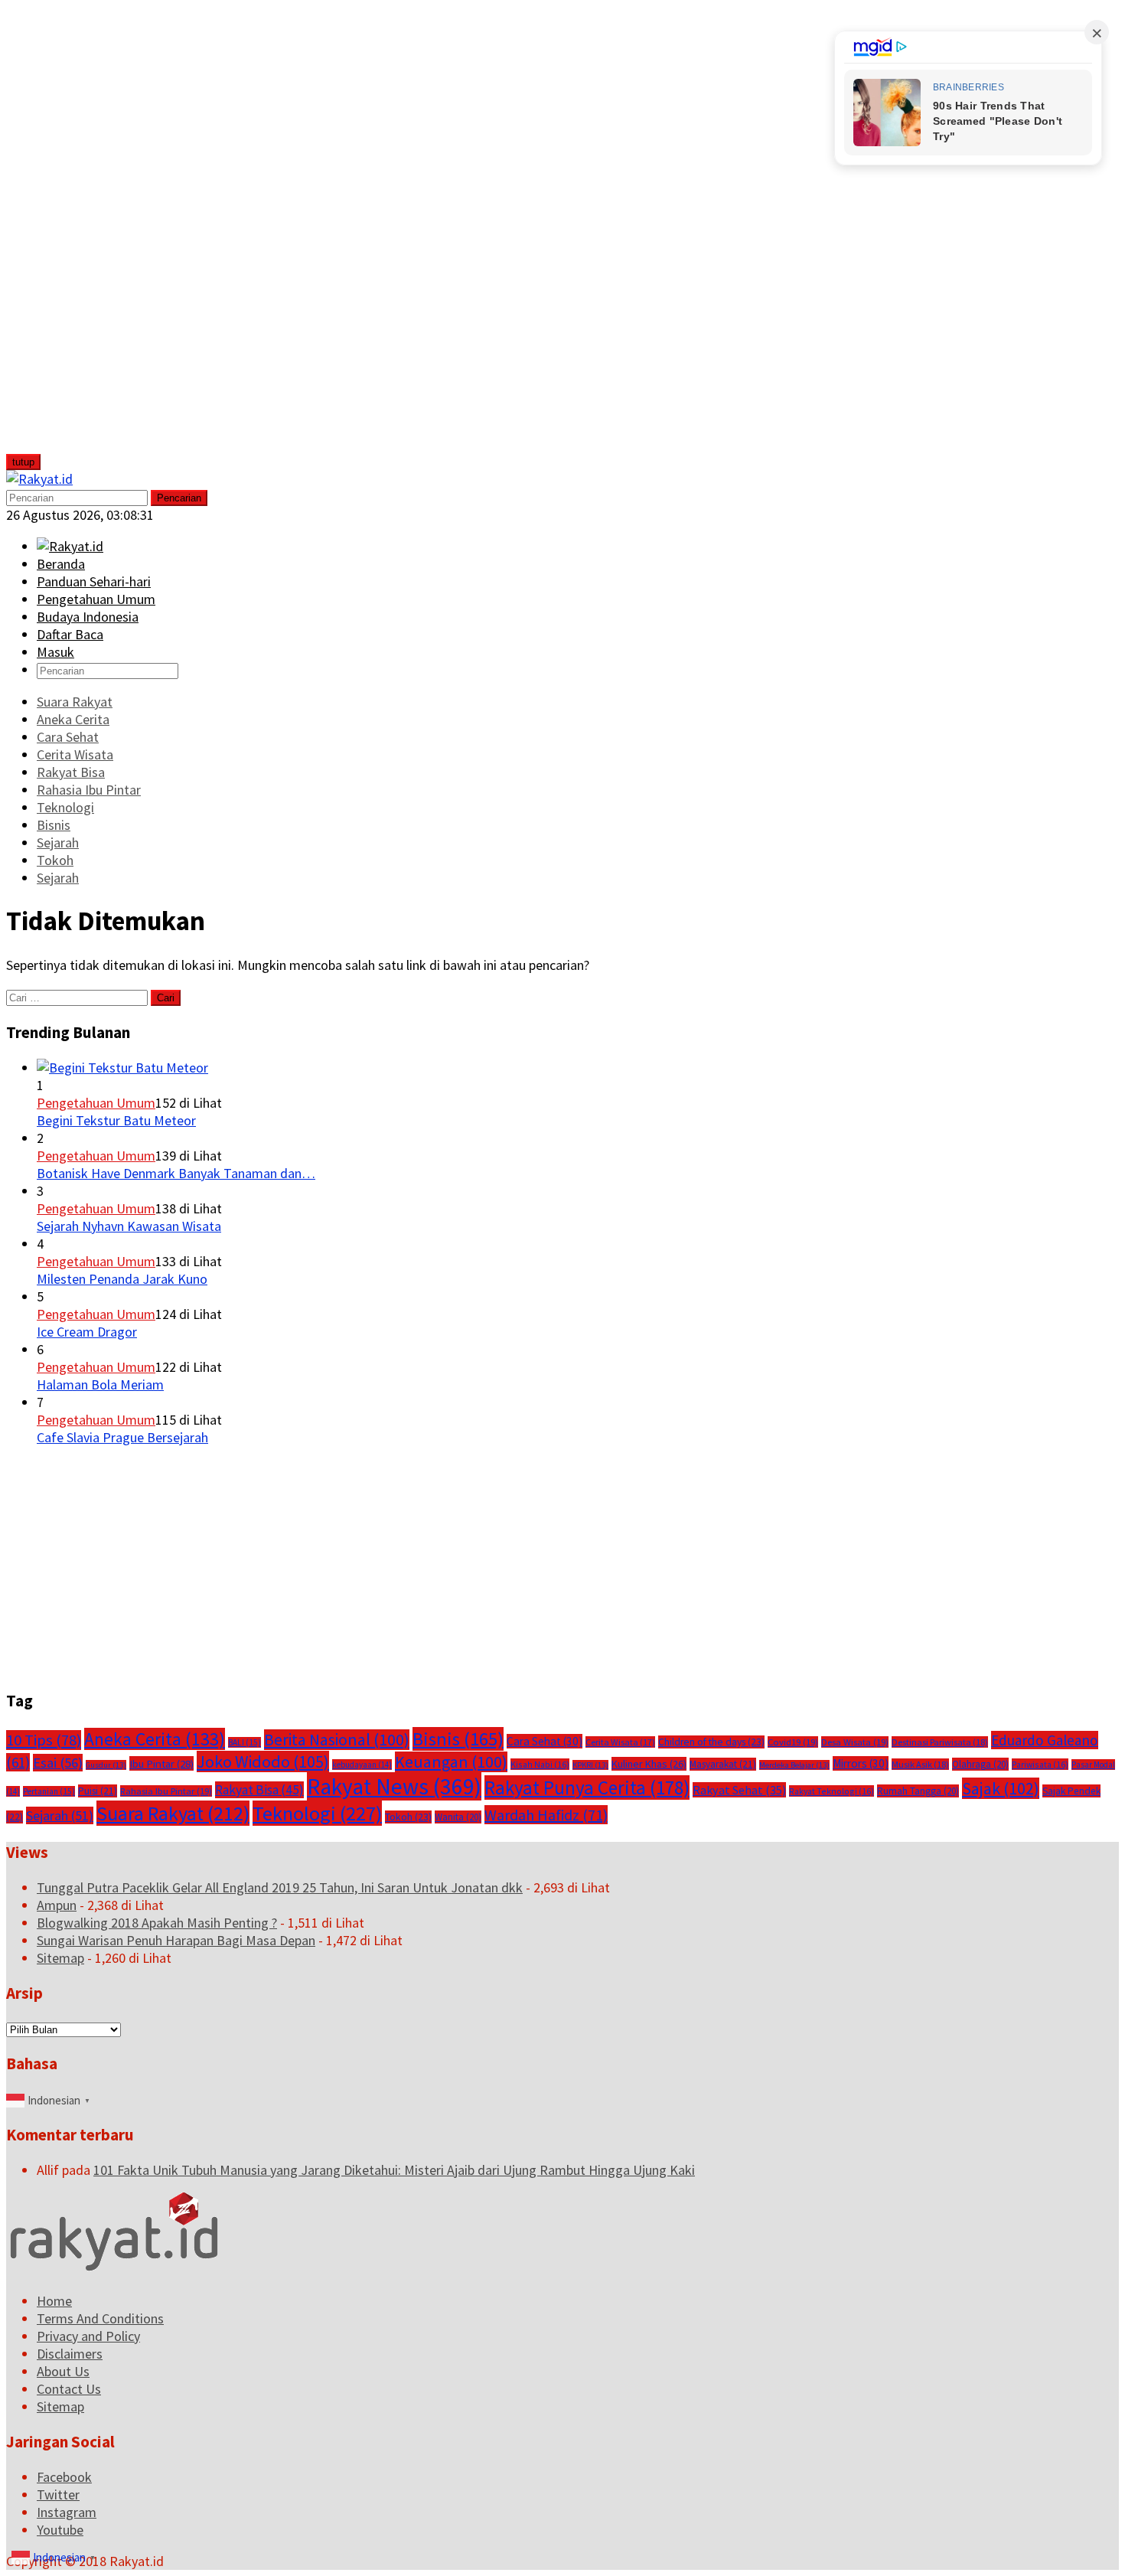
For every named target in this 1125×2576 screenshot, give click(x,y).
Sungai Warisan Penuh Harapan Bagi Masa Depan (176, 1940)
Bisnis (458, 1739)
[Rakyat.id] (39, 479)
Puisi (98, 1791)
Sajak (1001, 1788)
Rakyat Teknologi (832, 1791)
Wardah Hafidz (546, 1815)
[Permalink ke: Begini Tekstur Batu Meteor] (122, 1068)
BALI (245, 1742)
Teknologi (317, 1813)
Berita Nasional (337, 1740)
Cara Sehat (545, 1741)
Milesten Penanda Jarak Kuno (122, 1279)
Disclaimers (70, 2354)
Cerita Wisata (620, 1742)
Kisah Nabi (540, 1764)
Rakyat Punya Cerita (587, 1788)
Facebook (64, 2477)
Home (54, 2301)
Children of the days (711, 1742)
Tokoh (408, 1817)
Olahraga (980, 1764)
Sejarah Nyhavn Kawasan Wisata (129, 1226)
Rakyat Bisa (259, 1790)
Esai (58, 1763)
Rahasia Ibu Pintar (166, 1791)
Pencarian (179, 498)
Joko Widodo (263, 1761)
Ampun (57, 1905)
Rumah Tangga (918, 1791)
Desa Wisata (855, 1742)
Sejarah (60, 1815)
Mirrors (861, 1763)
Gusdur (106, 1765)
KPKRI (590, 1765)
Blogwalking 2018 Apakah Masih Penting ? (157, 1923)
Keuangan (451, 1762)
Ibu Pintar (161, 1763)
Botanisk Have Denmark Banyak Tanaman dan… (176, 1173)
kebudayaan (362, 1765)
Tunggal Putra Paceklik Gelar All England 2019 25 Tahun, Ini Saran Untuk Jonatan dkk (280, 1887)
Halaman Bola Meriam (100, 1384)
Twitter (58, 2494)
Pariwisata (1040, 1764)
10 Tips (44, 1740)
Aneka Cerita (155, 1739)
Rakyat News (394, 1786)
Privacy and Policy (88, 2336)
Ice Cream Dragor (87, 1332)
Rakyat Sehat (739, 1790)
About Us (63, 2371)
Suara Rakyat (173, 1813)
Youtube (60, 2530)
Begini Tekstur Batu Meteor (116, 1120)
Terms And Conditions (100, 2318)
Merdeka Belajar (794, 1765)
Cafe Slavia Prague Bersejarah (122, 1437)
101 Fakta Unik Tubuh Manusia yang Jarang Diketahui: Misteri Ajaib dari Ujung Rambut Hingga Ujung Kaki (394, 2170)
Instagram (67, 2512)
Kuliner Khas (649, 1764)
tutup (23, 462)
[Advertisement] (120, 236)
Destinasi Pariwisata (940, 1742)
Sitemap (60, 1958)
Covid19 (793, 1742)
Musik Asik (920, 1764)
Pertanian (49, 1791)
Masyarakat (723, 1764)
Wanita (458, 1817)
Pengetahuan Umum (96, 1103)
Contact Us (69, 2389)
